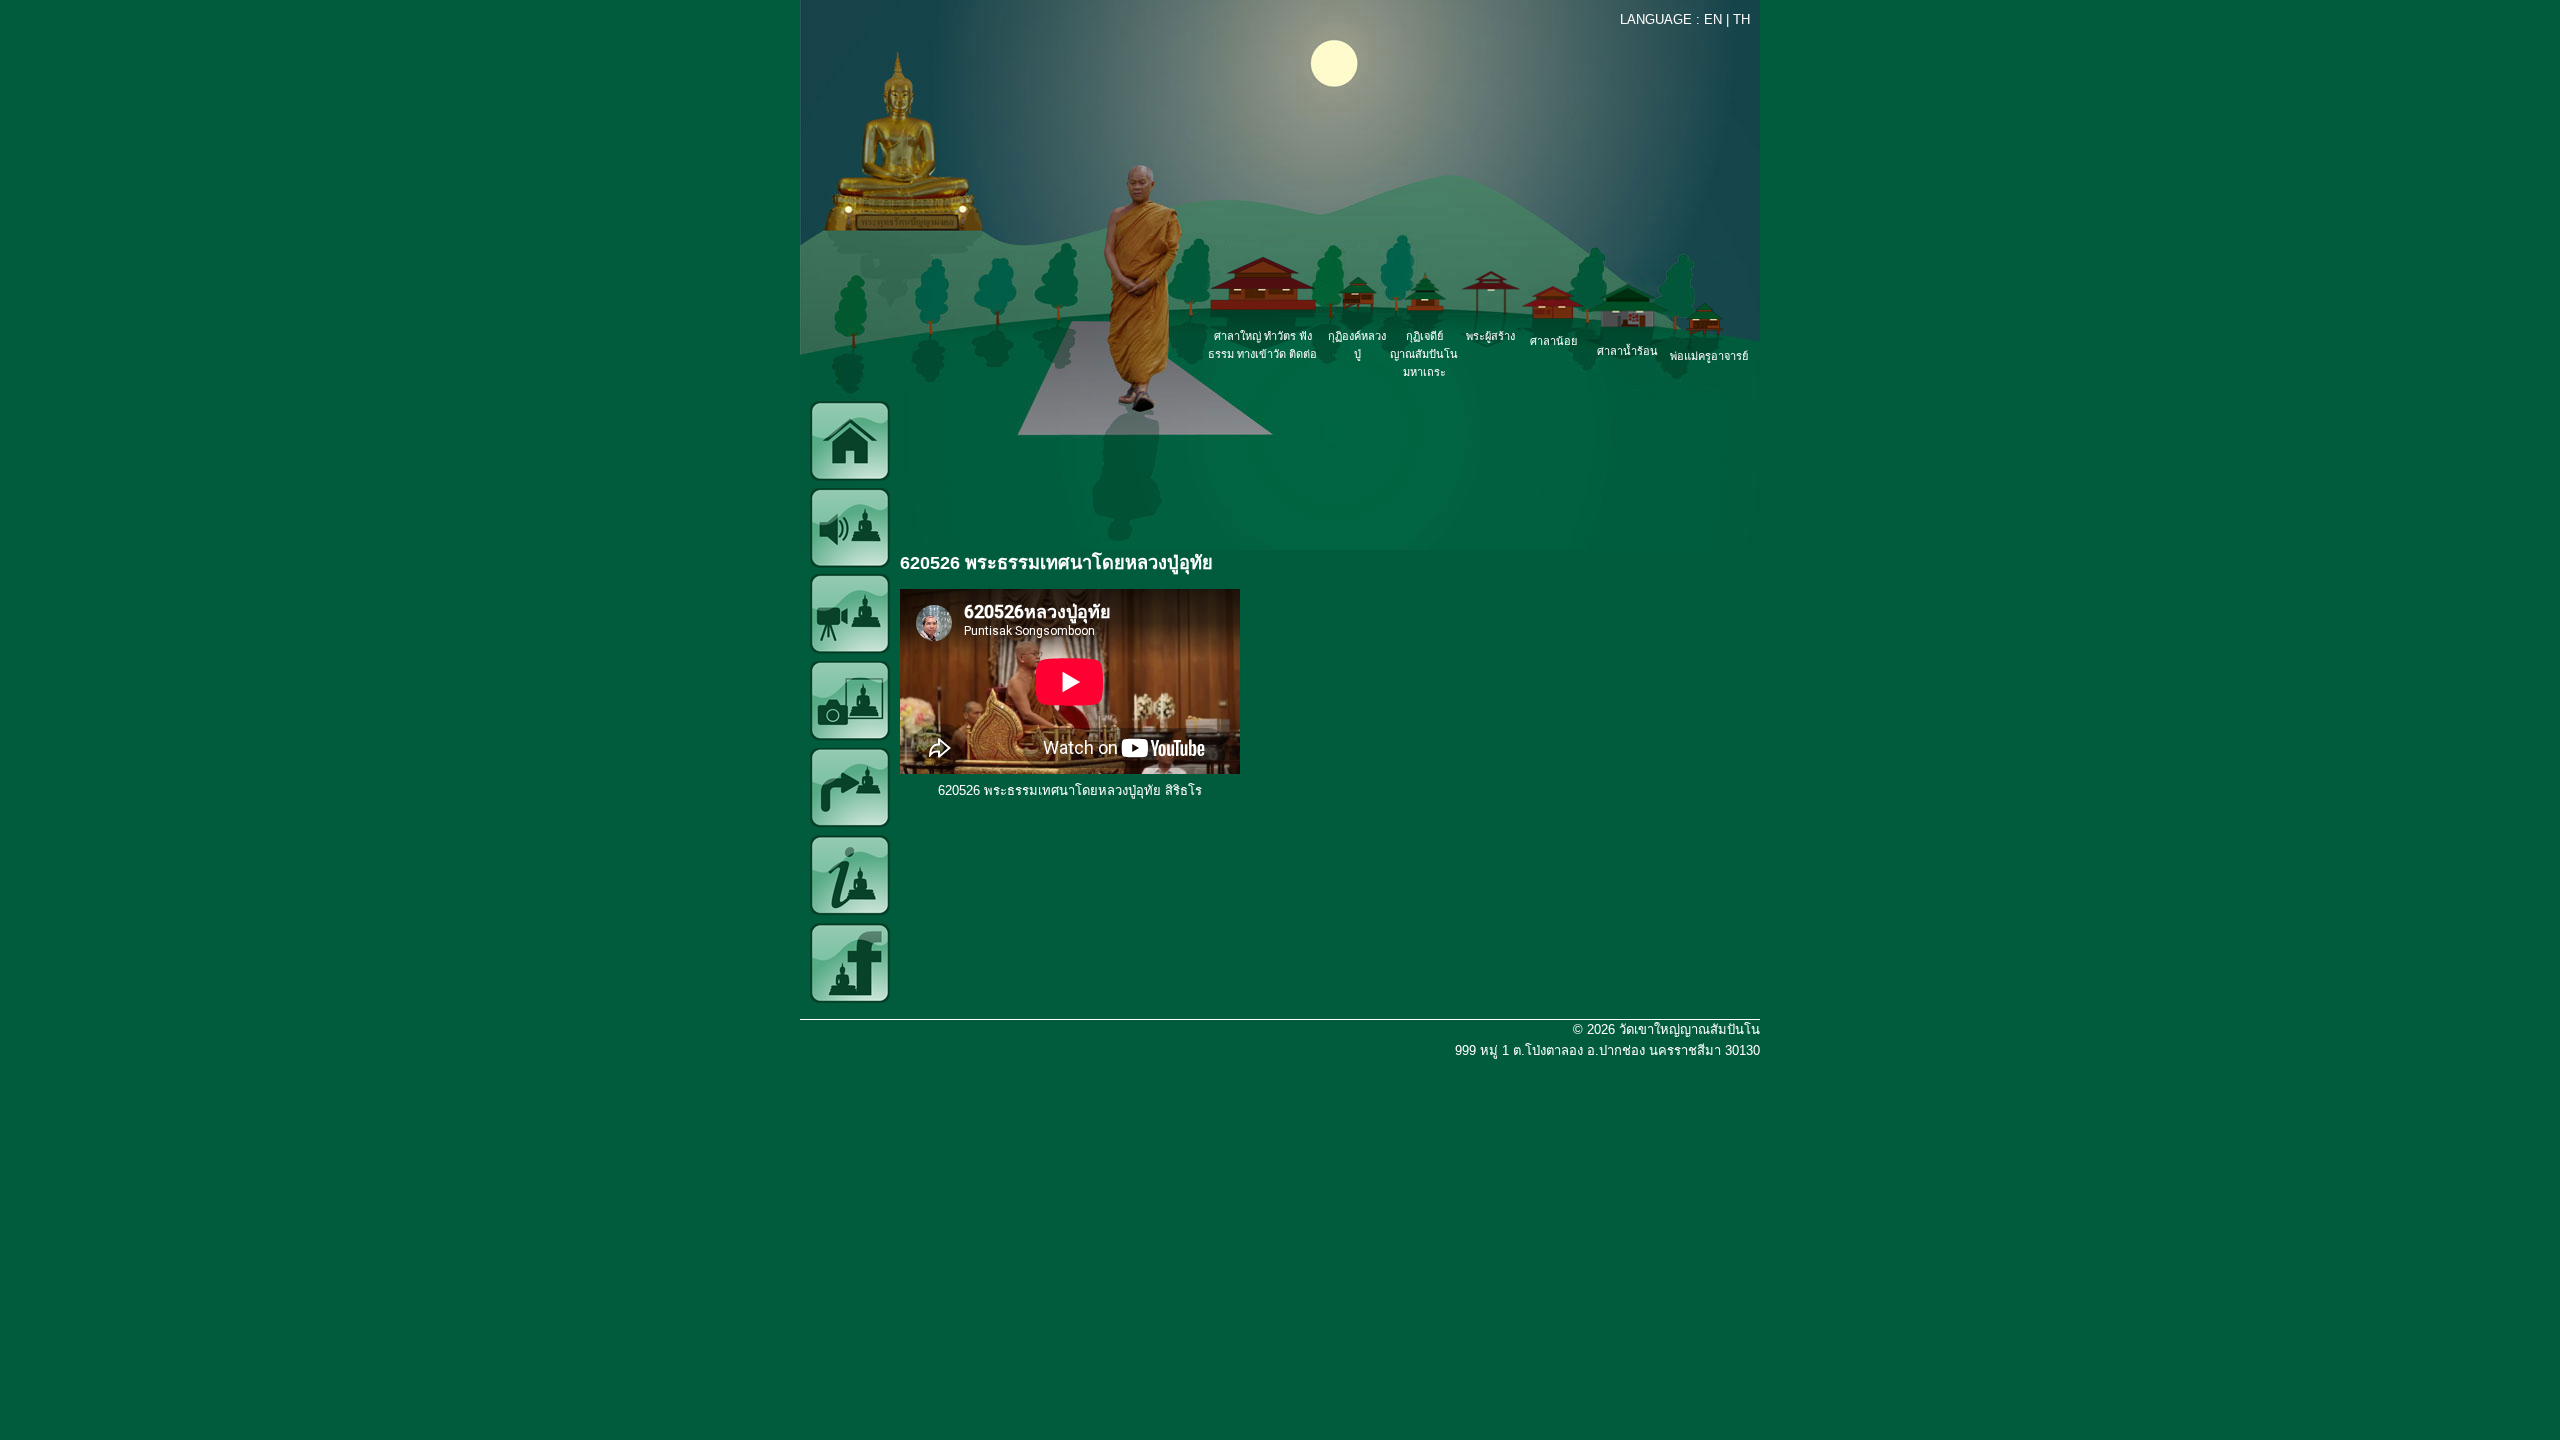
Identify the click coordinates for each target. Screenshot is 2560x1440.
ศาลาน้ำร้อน (1627, 351)
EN (1713, 19)
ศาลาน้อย (1553, 341)
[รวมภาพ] (850, 736)
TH (1741, 19)
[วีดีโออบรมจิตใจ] (850, 649)
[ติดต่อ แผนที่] (850, 823)
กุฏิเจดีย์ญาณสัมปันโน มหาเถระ (1424, 354)
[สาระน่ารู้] (850, 911)
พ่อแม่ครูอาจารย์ (1709, 356)
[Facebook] (850, 998)
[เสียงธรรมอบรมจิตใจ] (850, 563)
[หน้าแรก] (850, 476)
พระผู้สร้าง (1490, 336)
